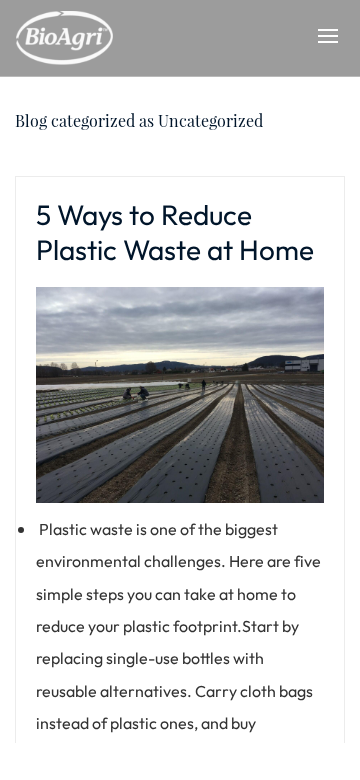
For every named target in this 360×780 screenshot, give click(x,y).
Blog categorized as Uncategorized (139, 120)
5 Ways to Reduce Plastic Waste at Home (175, 232)
